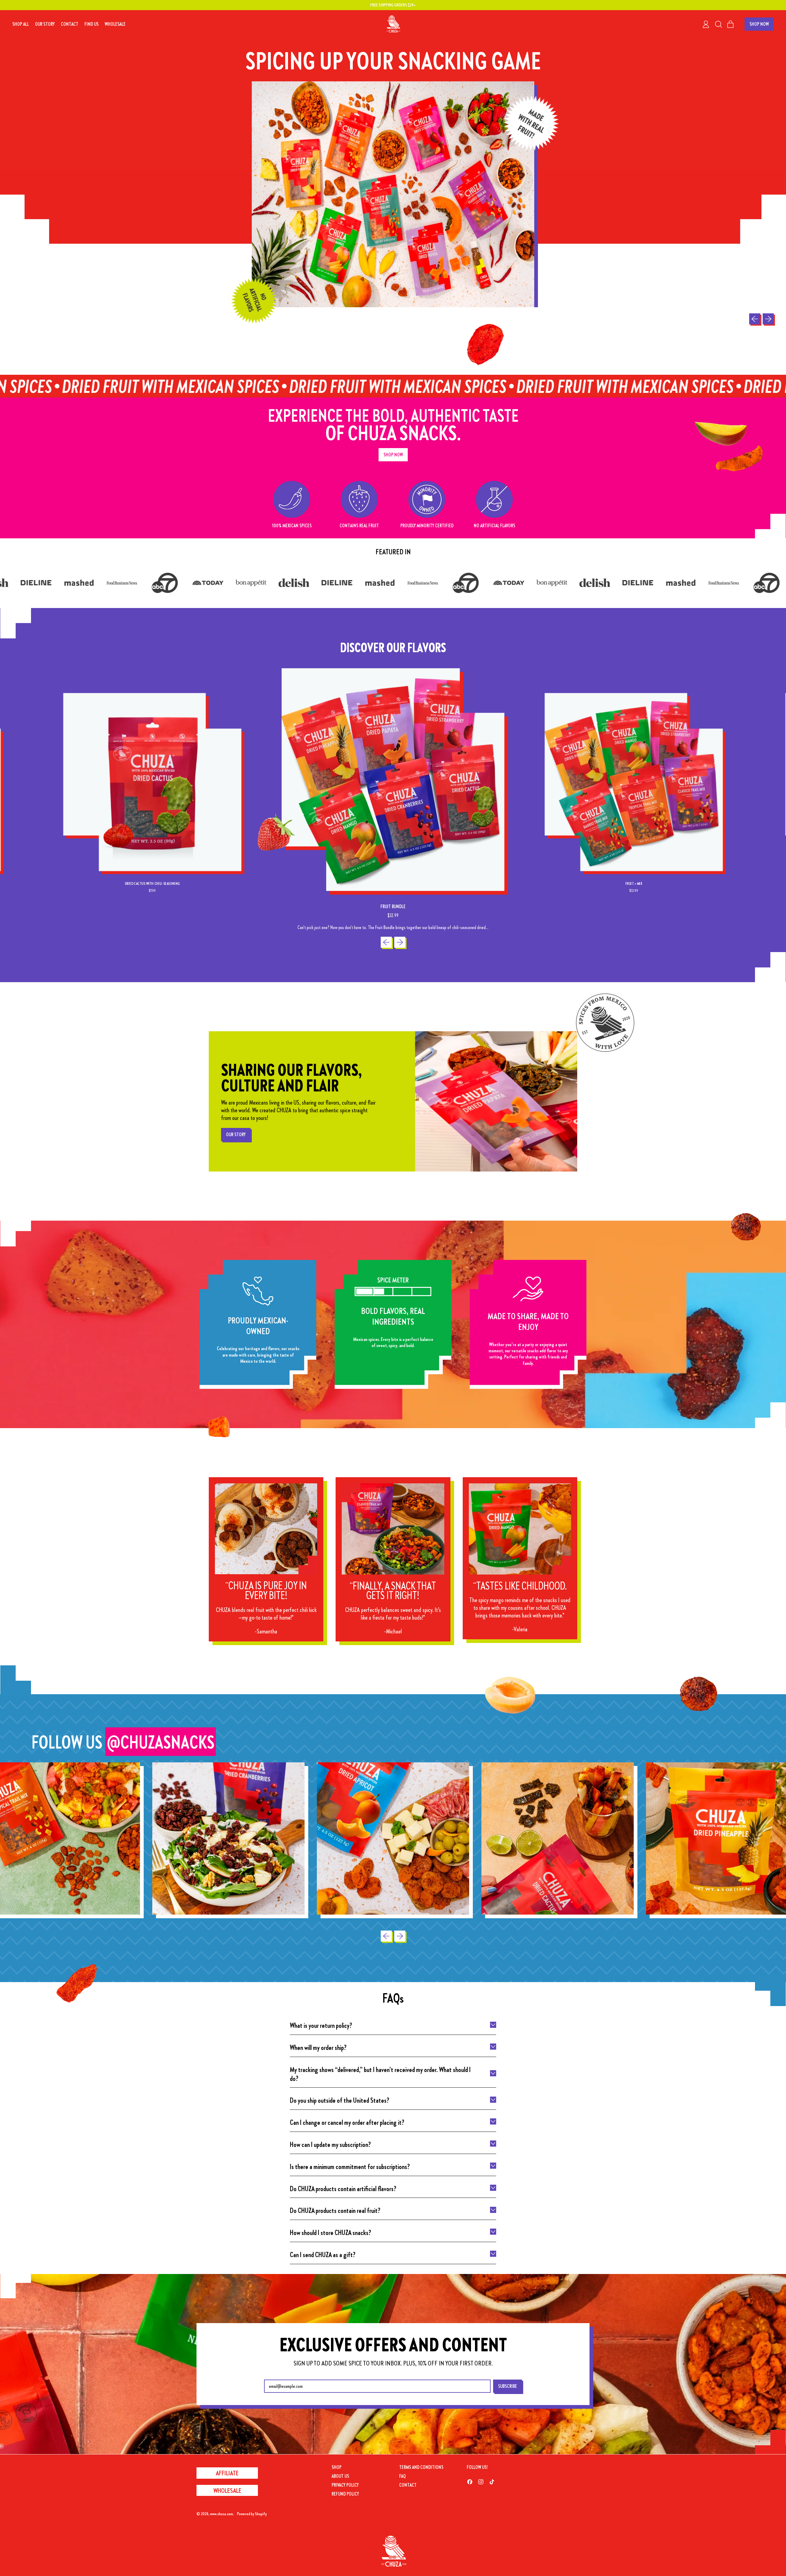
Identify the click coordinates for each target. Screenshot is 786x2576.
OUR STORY (45, 24)
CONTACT (70, 24)
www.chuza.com (222, 2514)
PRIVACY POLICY (345, 2485)
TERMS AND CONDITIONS (421, 2467)
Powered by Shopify (252, 2514)
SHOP (337, 2467)
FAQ (403, 2476)
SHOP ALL (21, 24)
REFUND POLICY (345, 2494)
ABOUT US (340, 2476)
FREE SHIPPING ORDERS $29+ (393, 5)
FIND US (91, 24)
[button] (718, 24)
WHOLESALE (115, 24)
